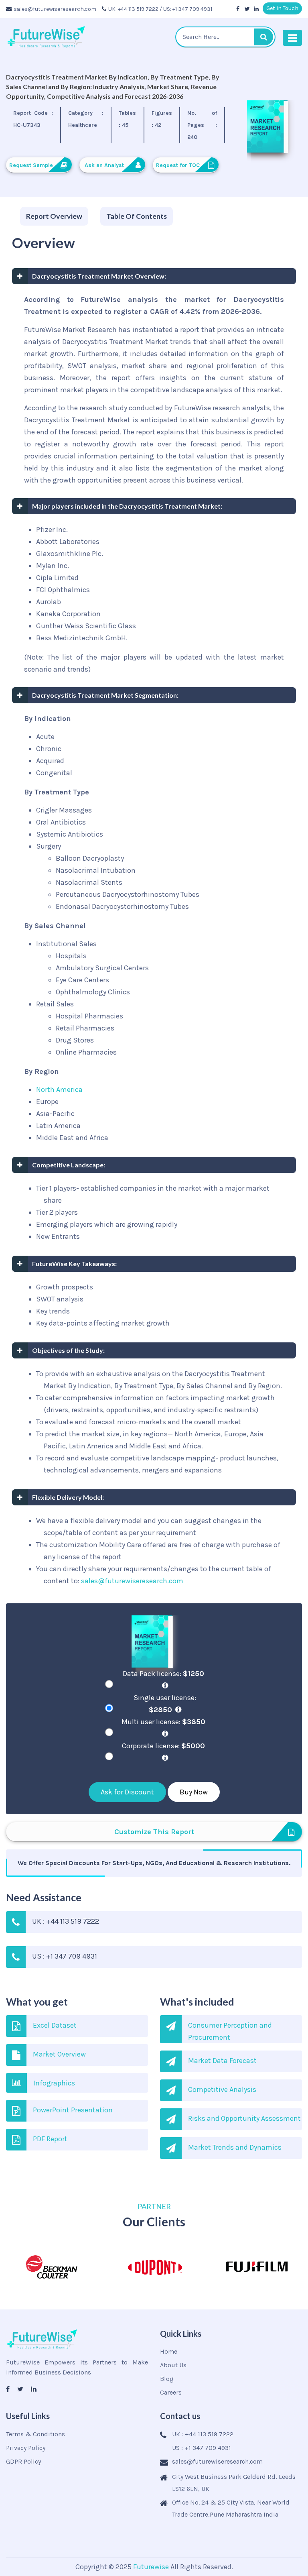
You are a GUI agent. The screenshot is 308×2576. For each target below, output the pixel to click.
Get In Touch (282, 8)
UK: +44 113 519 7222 (133, 9)
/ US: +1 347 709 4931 (186, 9)
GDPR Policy (23, 2461)
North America (59, 1089)
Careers (171, 2392)
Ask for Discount (127, 1792)
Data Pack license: (163, 1674)
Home (169, 2351)
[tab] (54, 216)
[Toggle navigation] (292, 38)
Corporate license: (163, 1746)
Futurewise (151, 2567)
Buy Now (194, 1792)
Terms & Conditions (35, 2434)
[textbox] (225, 37)
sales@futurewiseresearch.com (55, 9)
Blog (167, 2379)
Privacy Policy (26, 2448)
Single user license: (165, 1704)
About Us (173, 2365)
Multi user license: (163, 1722)
